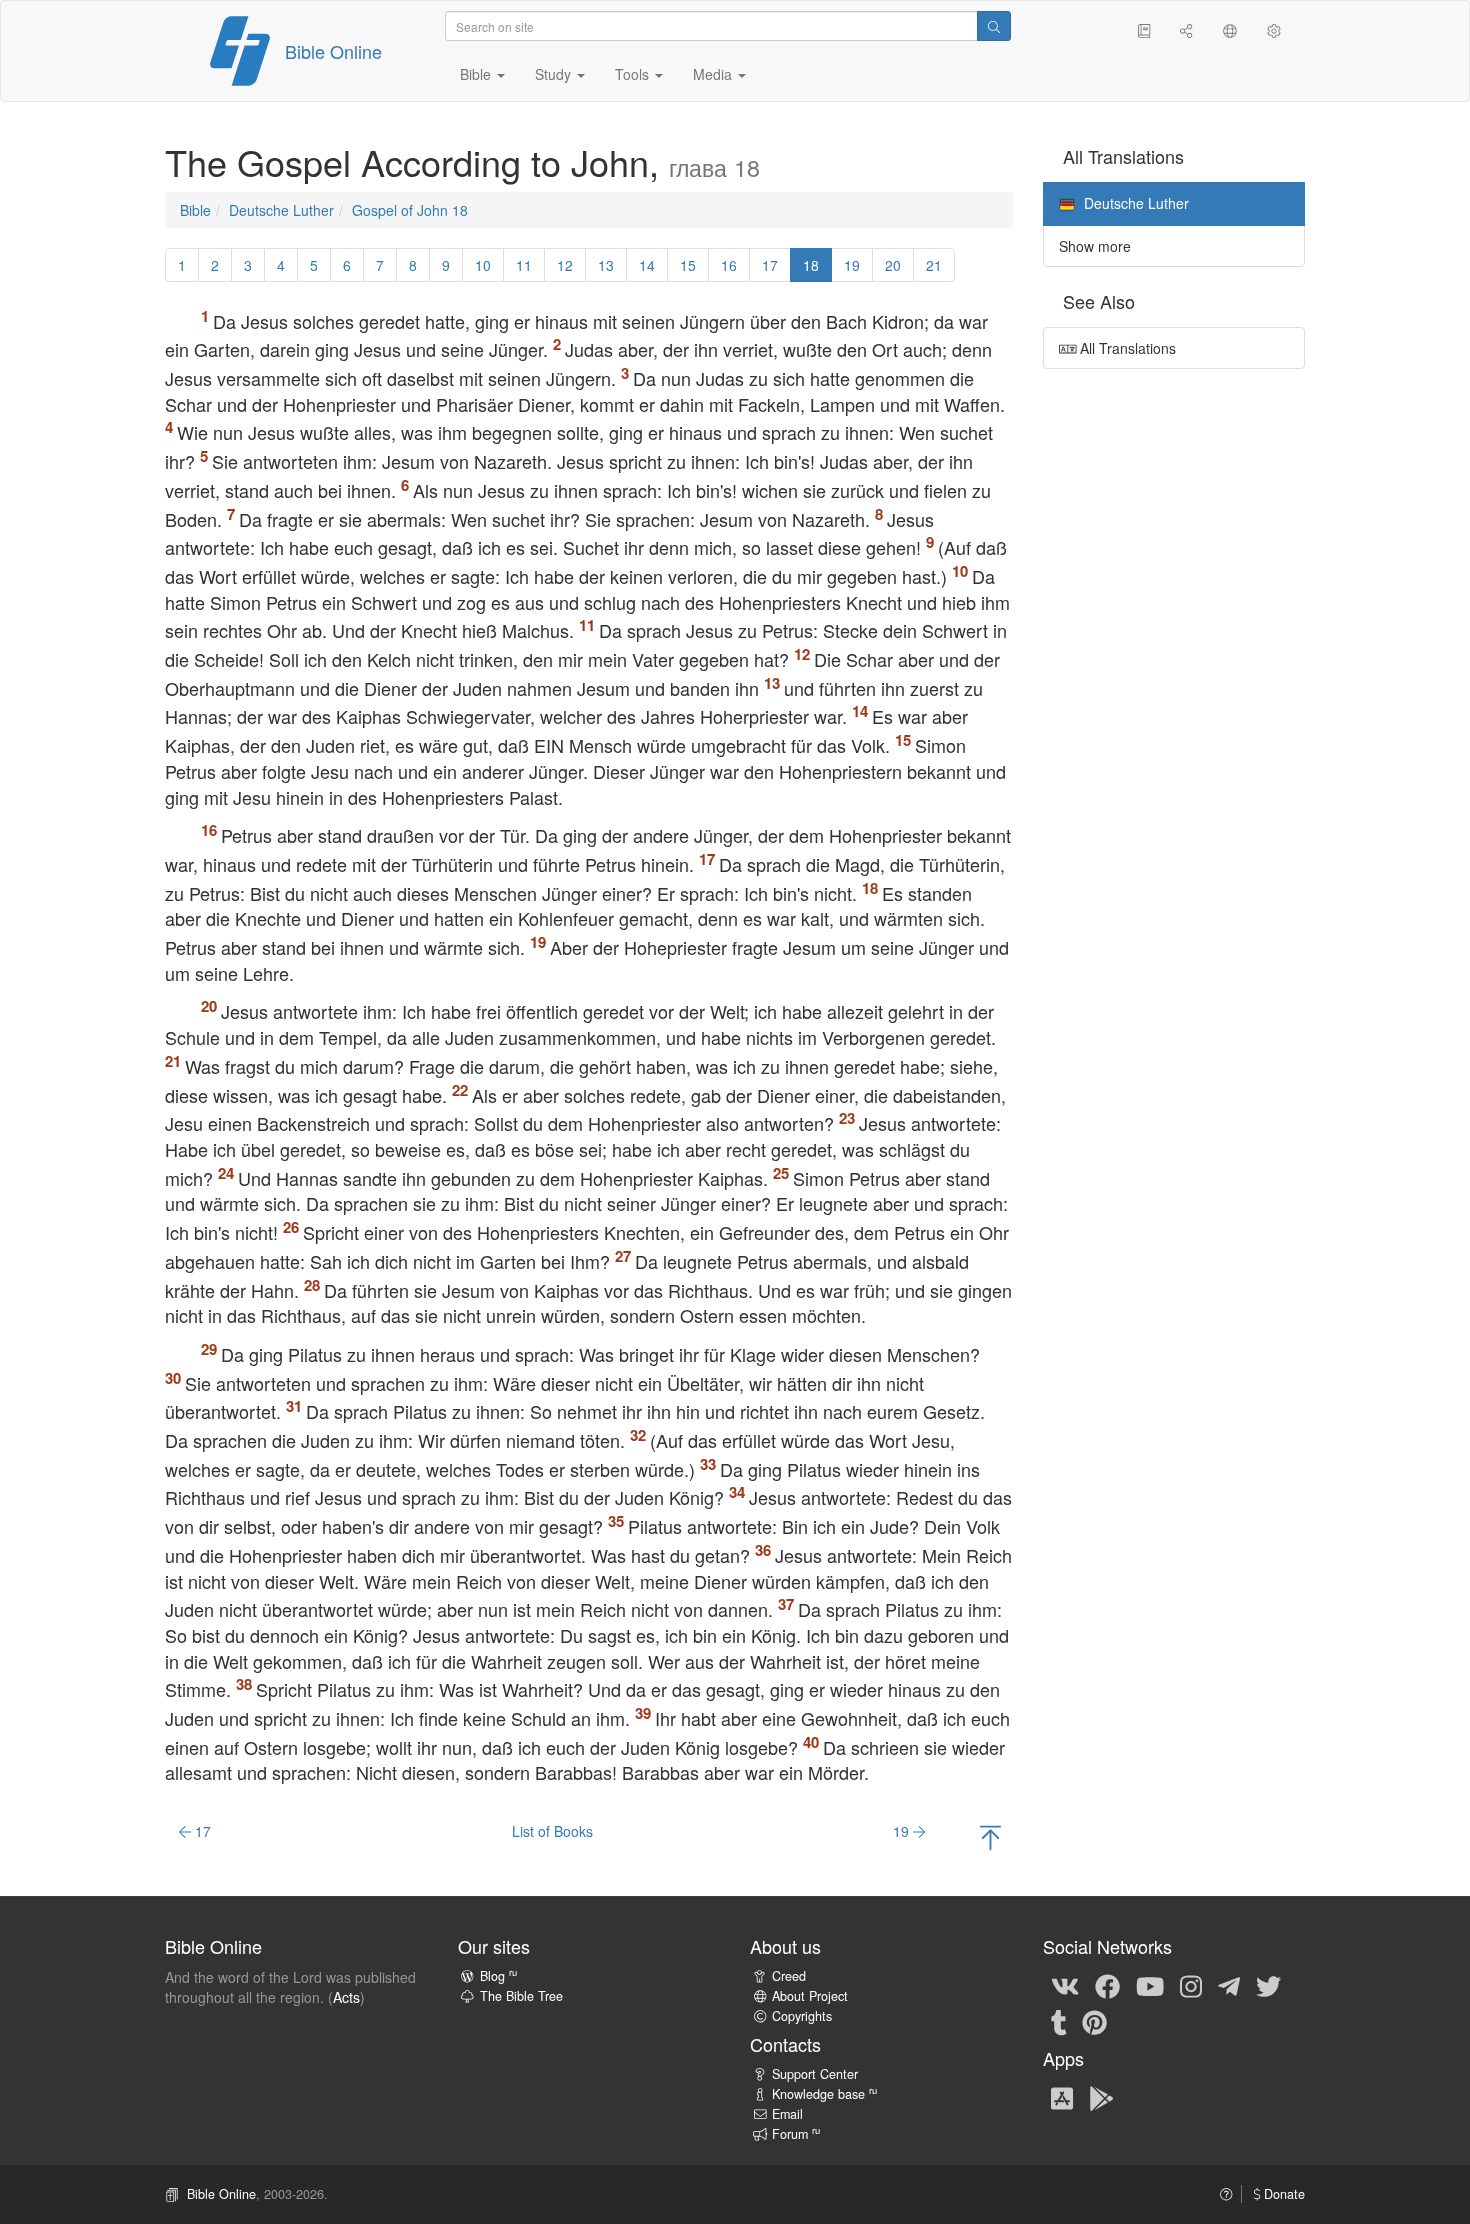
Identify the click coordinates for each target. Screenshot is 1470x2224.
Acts (346, 1997)
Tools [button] (634, 74)
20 (893, 265)
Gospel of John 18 (410, 210)
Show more (1095, 246)
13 (606, 265)
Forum (796, 2134)
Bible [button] (477, 74)
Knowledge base (824, 2094)
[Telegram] (1229, 1985)
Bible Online (333, 51)
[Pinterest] (1094, 2021)
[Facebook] (1107, 1985)
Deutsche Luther (281, 210)
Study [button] (555, 74)
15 (688, 265)
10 (483, 265)
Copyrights (802, 2016)
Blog (498, 1976)
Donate (1282, 2194)
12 (565, 265)
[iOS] (1062, 2097)
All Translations (1126, 348)
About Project (810, 1996)
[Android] (1101, 2097)
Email (787, 2114)
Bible (195, 210)
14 (647, 265)
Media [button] (714, 74)
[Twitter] (1268, 1985)
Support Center (815, 2074)
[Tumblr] (1059, 2021)
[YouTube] (1150, 1985)
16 (729, 265)
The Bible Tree (521, 1996)
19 (852, 265)
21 (934, 265)
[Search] (994, 26)
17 (770, 265)
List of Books (552, 1831)
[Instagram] (1191, 1985)
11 (524, 265)
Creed (789, 1976)
